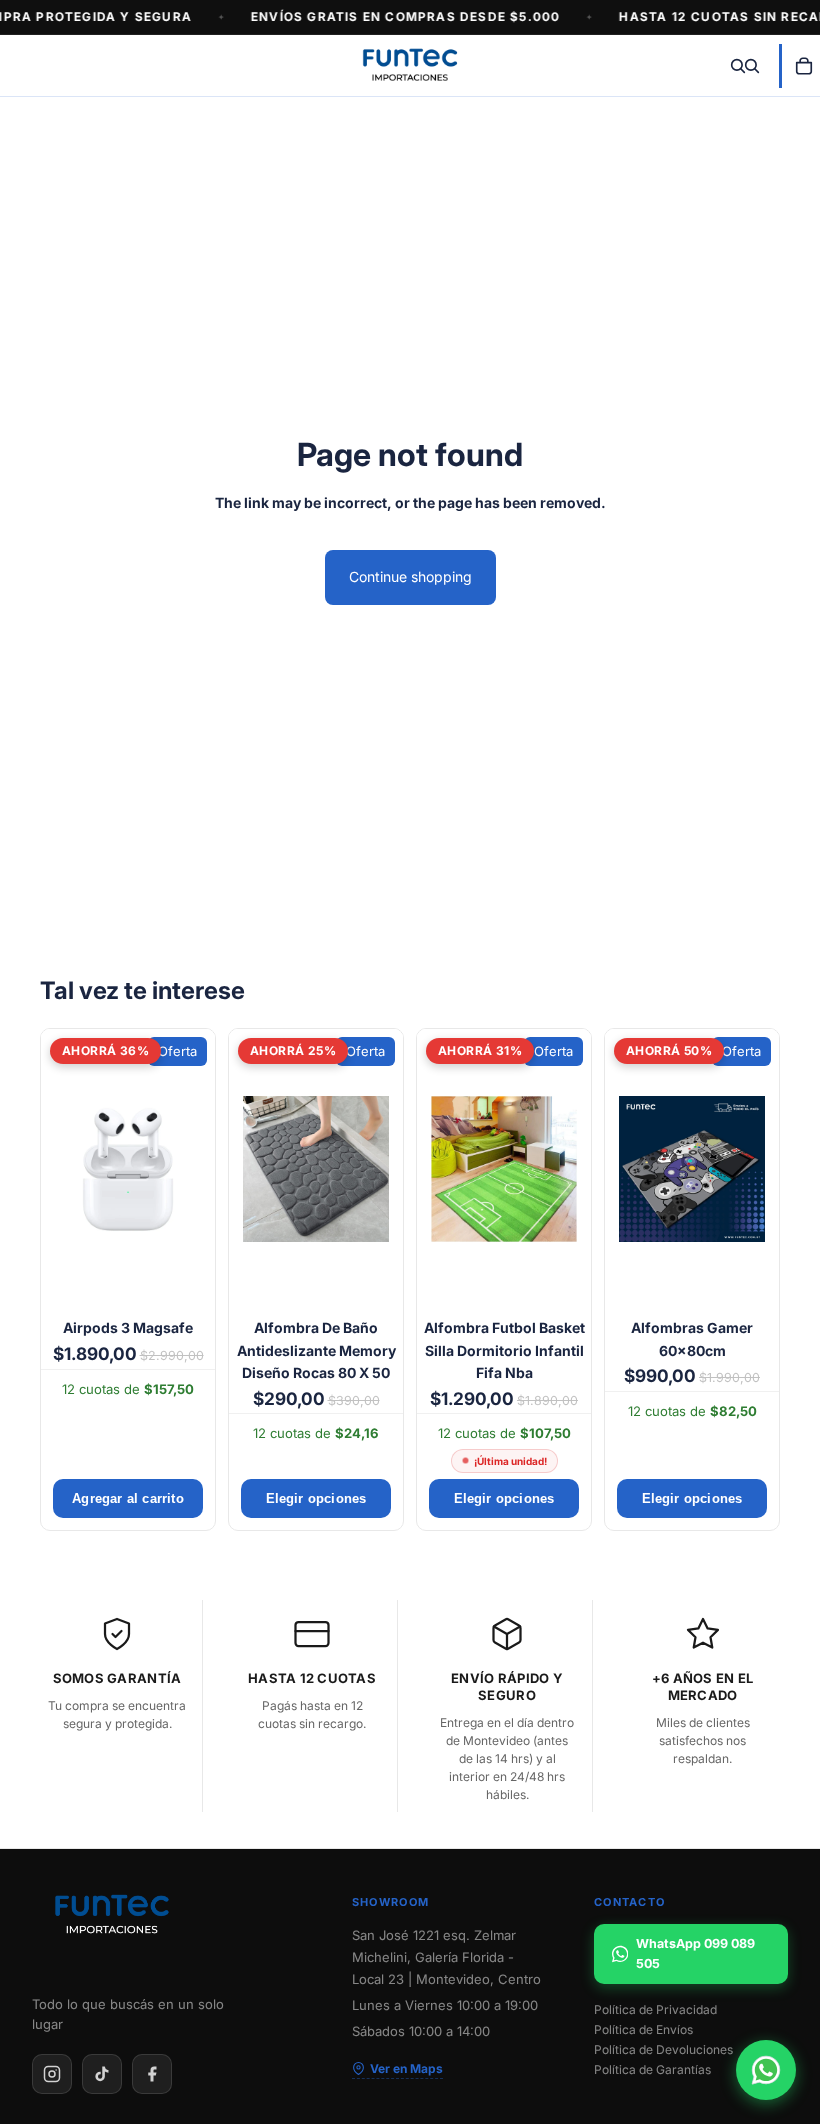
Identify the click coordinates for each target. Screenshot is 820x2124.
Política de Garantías (652, 2070)
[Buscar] (738, 66)
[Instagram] (52, 2074)
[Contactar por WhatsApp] (766, 2070)
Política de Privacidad (655, 2010)
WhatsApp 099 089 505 (695, 1953)
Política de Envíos (643, 2030)
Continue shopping (410, 576)
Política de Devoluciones (663, 2050)
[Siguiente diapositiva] (193, 1169)
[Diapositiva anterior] (63, 1169)
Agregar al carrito (128, 1498)
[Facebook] (152, 2074)
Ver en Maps (406, 2068)
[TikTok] (102, 2074)
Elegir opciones (316, 1498)
